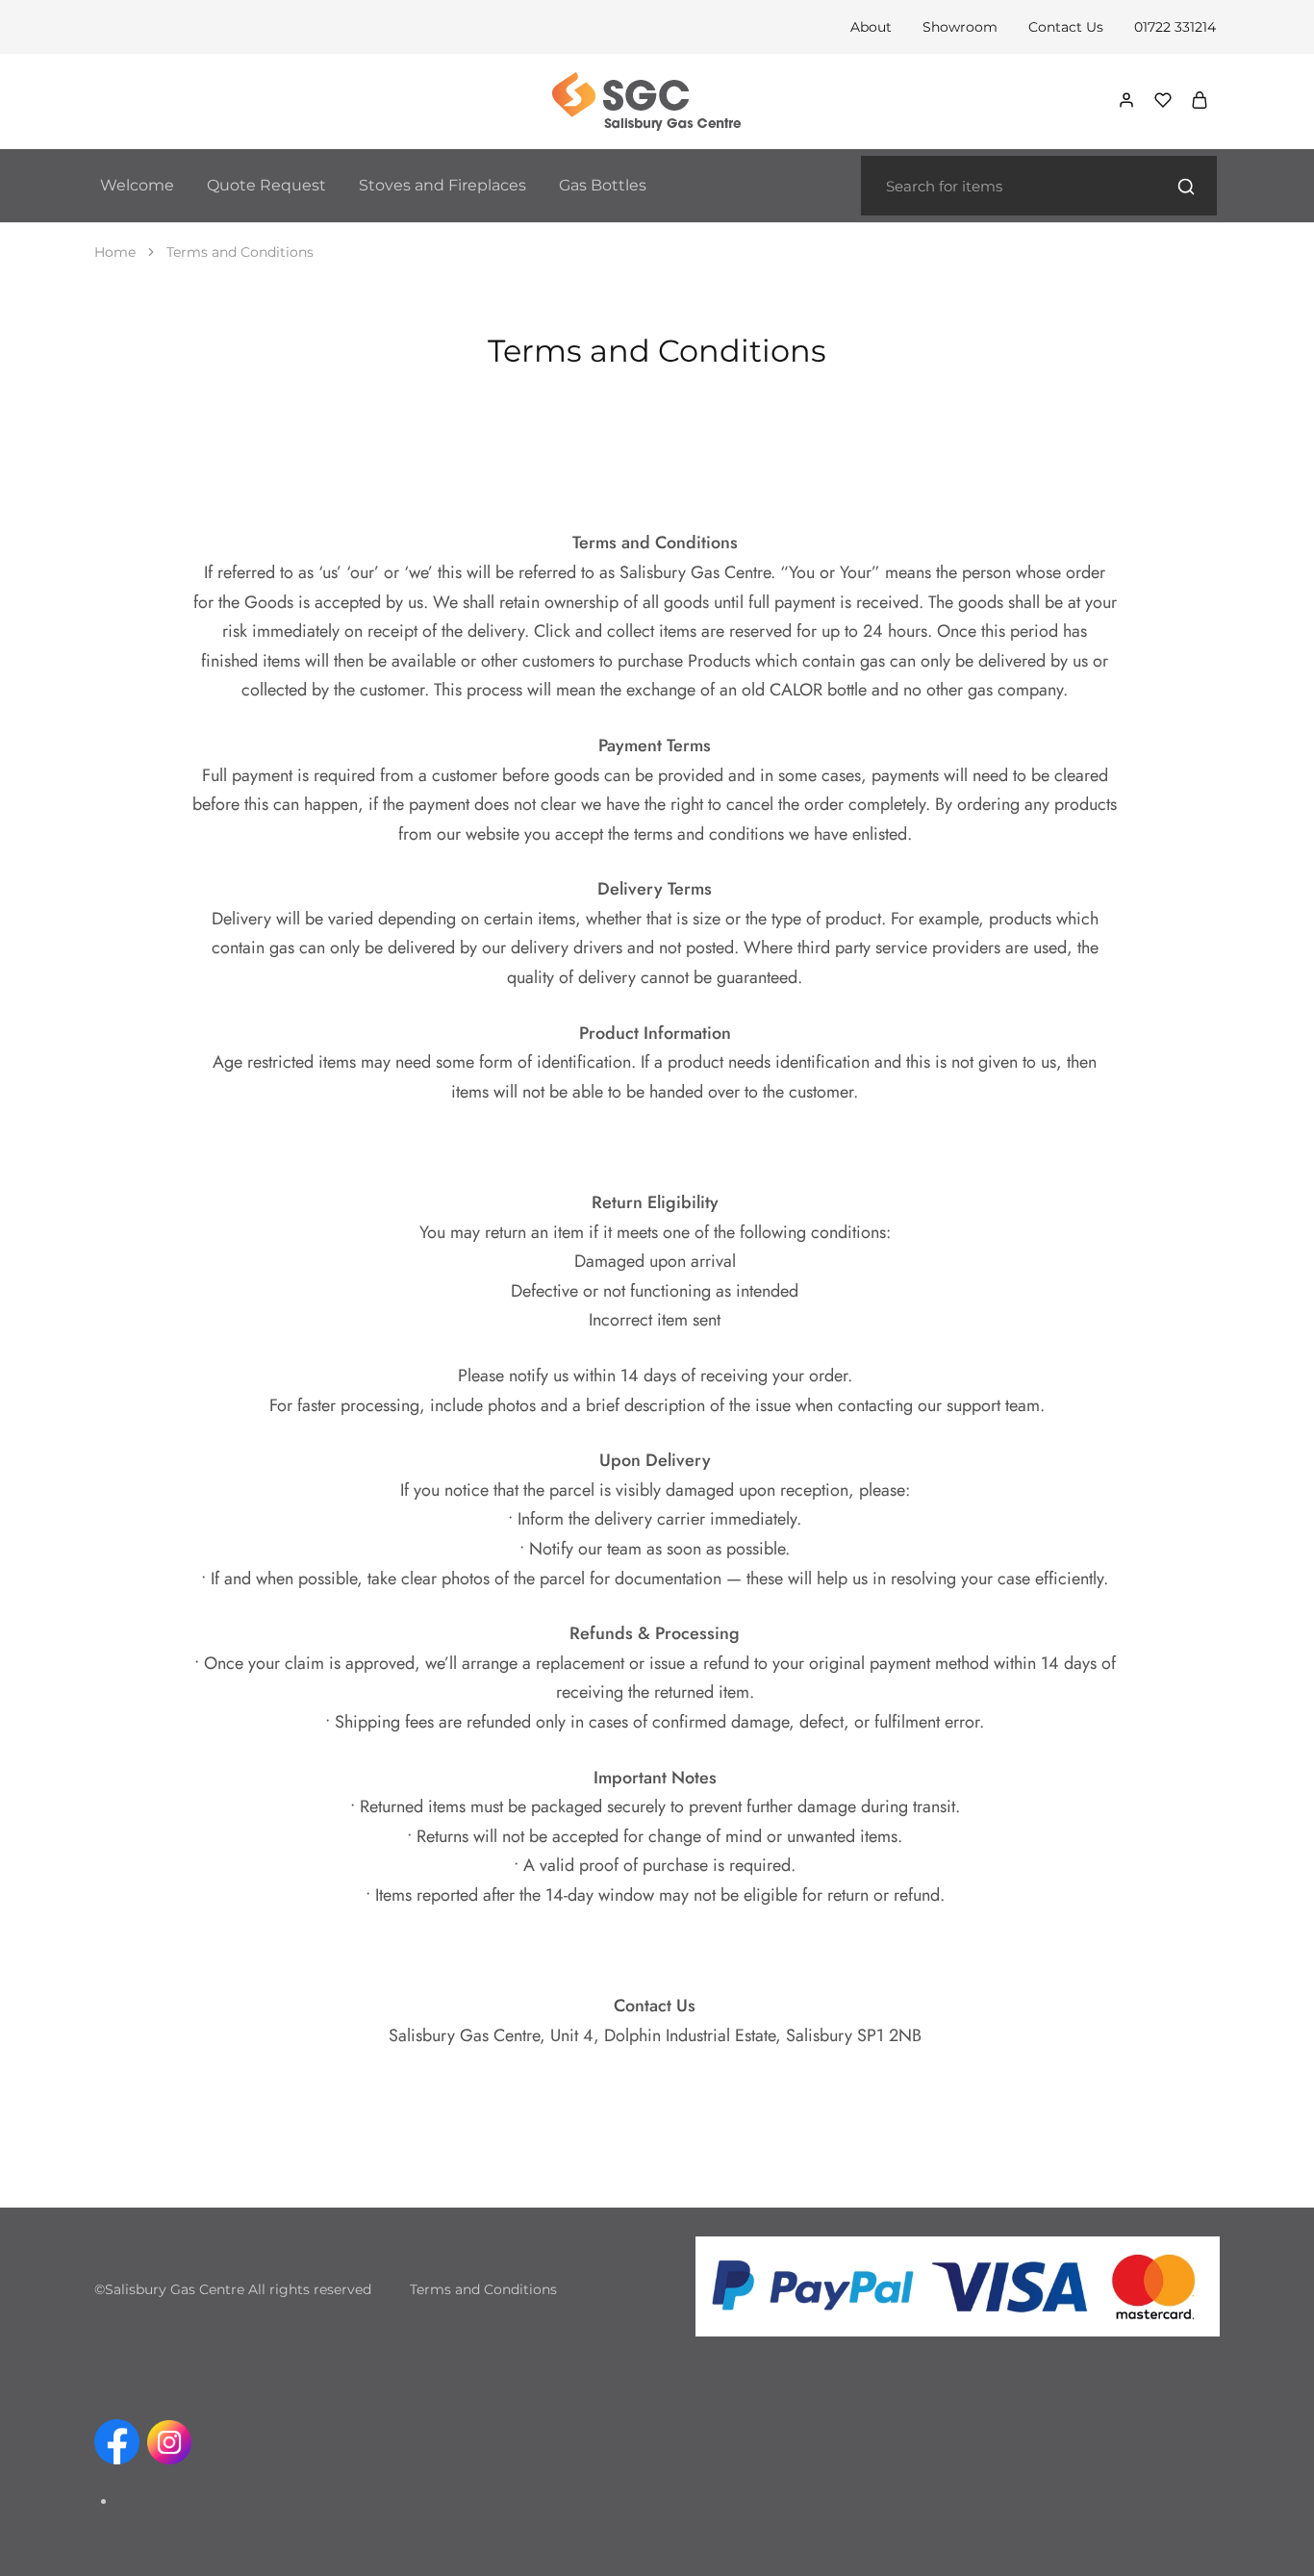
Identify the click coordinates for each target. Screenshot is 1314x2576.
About (871, 27)
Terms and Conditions (483, 2289)
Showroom (960, 27)
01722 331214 (1175, 27)
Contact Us (1066, 27)
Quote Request (266, 185)
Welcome (137, 185)
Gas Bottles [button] (603, 185)
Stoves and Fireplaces (442, 185)
